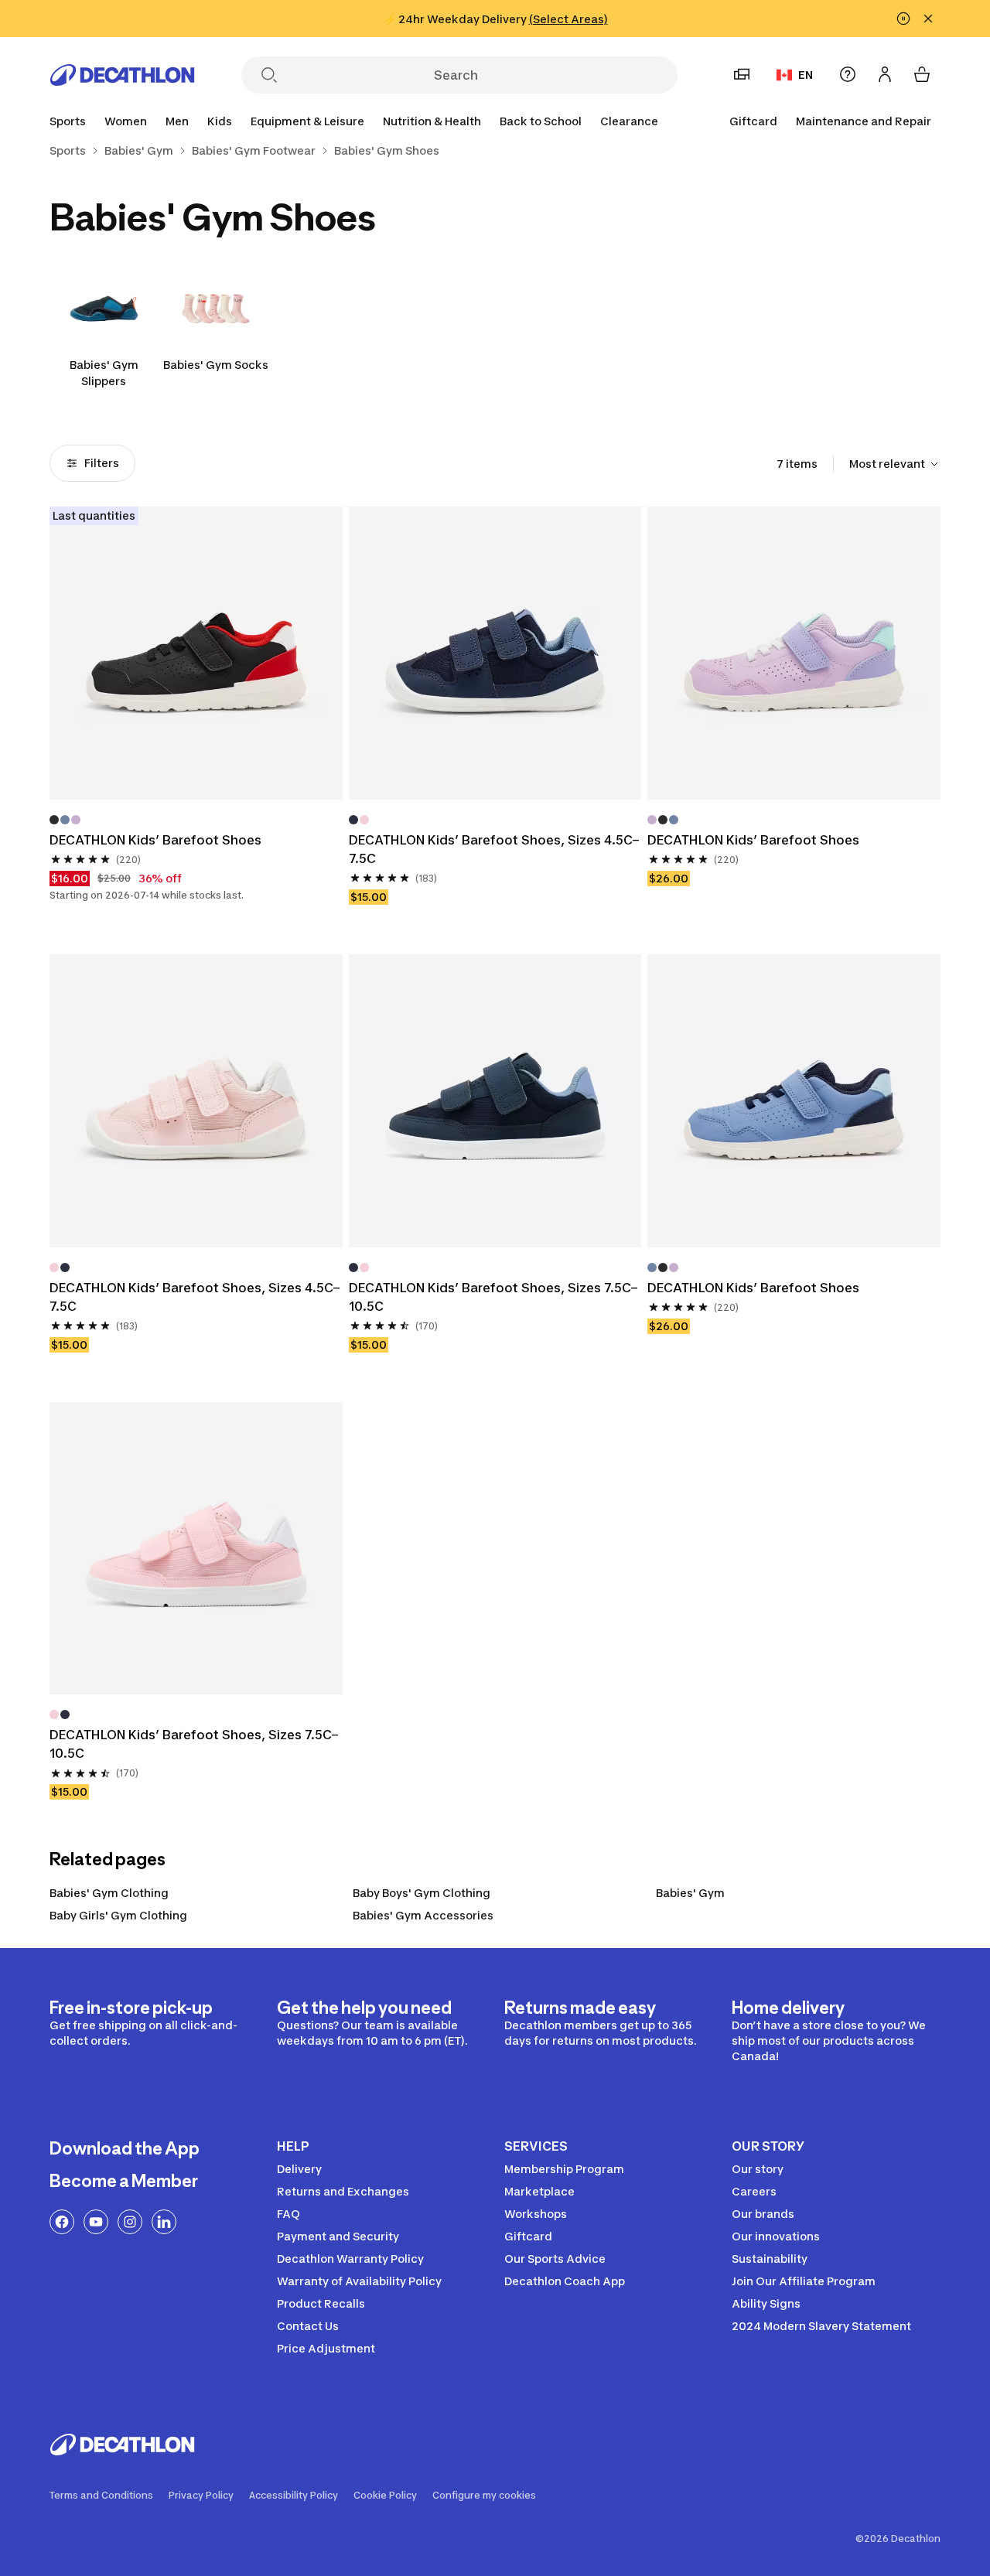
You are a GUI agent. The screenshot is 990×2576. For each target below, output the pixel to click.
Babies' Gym (690, 1893)
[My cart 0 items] (922, 74)
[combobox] (895, 464)
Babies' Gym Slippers (104, 373)
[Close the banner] (928, 19)
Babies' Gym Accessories (423, 1915)
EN (806, 75)
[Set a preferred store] (742, 74)
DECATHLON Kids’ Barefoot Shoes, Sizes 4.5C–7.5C (494, 849)
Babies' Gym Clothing (109, 1893)
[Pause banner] (903, 19)
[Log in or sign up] (885, 74)
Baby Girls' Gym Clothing (118, 1915)
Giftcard (753, 121)
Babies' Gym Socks (216, 365)
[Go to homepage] (122, 75)
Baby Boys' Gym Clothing (422, 1893)
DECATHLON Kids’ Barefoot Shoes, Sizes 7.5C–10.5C (493, 1297)
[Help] (848, 74)
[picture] (196, 653)
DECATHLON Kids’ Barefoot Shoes (155, 840)
